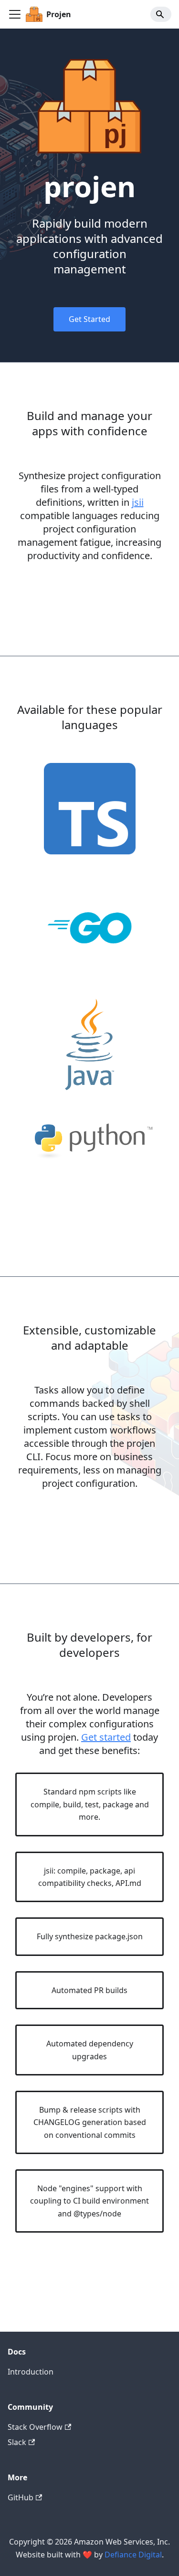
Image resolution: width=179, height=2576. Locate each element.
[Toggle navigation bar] (15, 14)
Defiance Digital (133, 2555)
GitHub (21, 2497)
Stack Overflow (35, 2427)
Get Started (89, 319)
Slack (17, 2442)
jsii (138, 502)
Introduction (31, 2372)
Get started (106, 1737)
